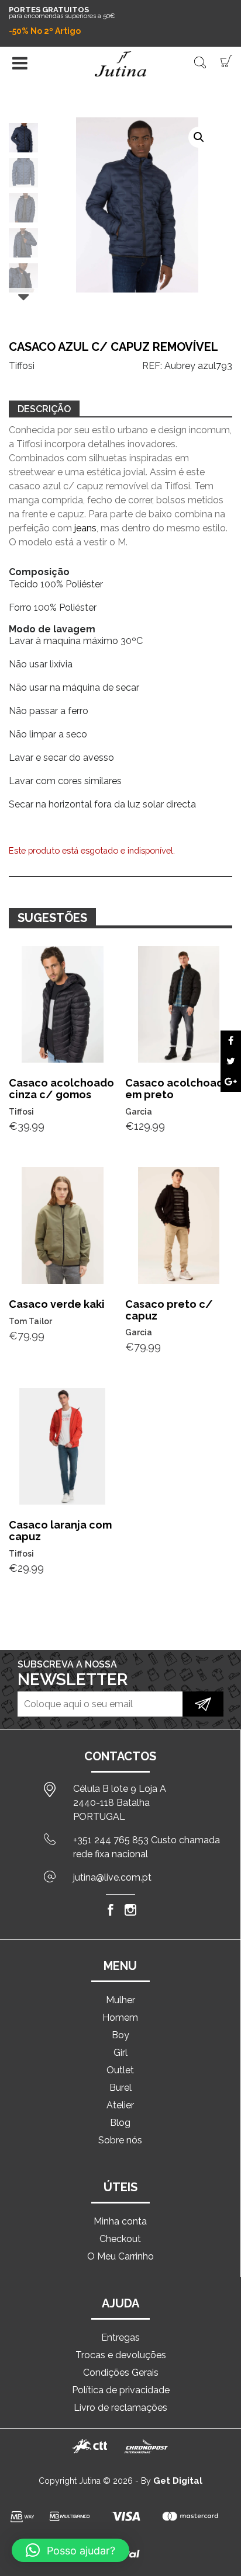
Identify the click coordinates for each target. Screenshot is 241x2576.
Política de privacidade (121, 2390)
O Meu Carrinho (120, 2256)
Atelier (120, 2105)
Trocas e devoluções (121, 2355)
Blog (120, 2123)
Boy (120, 2035)
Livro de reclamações (120, 2408)
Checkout (120, 2239)
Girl (120, 2053)
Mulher (120, 2000)
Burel (120, 2088)
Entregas (120, 2337)
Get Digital (178, 2481)
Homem (120, 2018)
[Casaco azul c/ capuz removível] (231, 1041)
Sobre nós (120, 2140)
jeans (85, 528)
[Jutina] (120, 64)
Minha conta (120, 2221)
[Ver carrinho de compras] (226, 60)
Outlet (120, 2070)
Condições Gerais (121, 2373)
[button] (199, 137)
